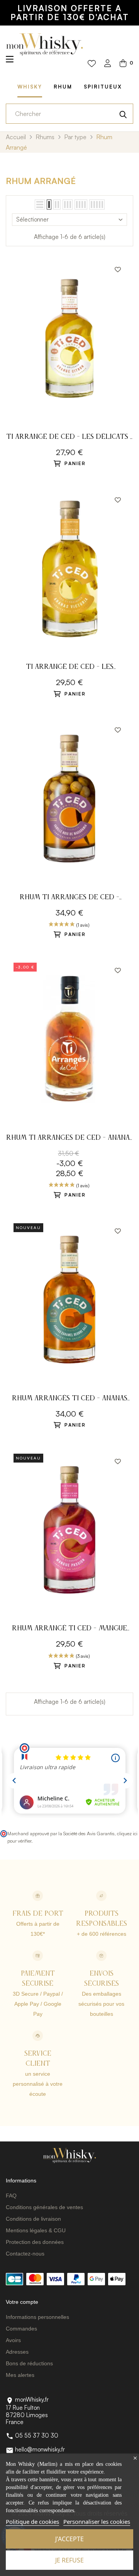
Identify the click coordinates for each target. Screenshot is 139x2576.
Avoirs (13, 2340)
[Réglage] (108, 64)
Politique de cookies (32, 2521)
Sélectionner (32, 219)
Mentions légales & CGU (36, 2230)
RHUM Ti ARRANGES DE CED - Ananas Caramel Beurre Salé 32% (70, 1139)
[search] (123, 114)
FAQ (11, 2196)
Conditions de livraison (33, 2219)
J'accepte (69, 2539)
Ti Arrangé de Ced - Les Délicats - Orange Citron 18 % (70, 438)
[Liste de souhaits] (92, 64)
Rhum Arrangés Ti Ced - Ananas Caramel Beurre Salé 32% (70, 1399)
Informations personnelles (37, 2317)
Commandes (21, 2329)
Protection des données (35, 2242)
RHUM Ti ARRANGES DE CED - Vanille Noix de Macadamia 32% (70, 898)
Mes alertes (20, 2375)
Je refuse (69, 2560)
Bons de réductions (29, 2363)
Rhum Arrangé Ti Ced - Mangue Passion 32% (69, 1629)
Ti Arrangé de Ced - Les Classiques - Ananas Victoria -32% (69, 668)
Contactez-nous (25, 2254)
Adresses (17, 2352)
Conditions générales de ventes (44, 2207)
